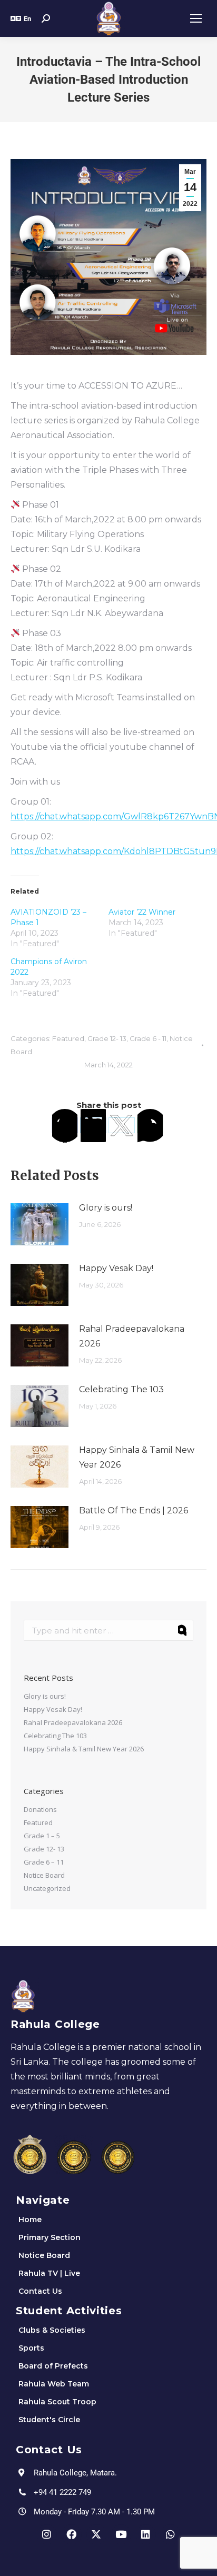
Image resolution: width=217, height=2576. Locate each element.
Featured (68, 1038)
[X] (122, 1125)
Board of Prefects (53, 2366)
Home (30, 2220)
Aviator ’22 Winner (142, 912)
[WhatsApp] (150, 1125)
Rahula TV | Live (49, 2273)
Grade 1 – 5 (42, 1836)
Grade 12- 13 (107, 1038)
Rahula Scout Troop (57, 2402)
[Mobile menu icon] (196, 18)
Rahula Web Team (54, 2384)
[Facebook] (65, 1125)
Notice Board (44, 1875)
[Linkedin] (146, 2534)
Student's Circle (49, 2420)
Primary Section (50, 2237)
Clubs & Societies (52, 2330)
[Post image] (40, 1224)
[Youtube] (121, 2534)
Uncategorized (47, 1888)
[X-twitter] (96, 2534)
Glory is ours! (106, 1208)
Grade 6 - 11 (148, 1038)
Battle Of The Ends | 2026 (134, 1510)
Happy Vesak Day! (116, 1268)
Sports (31, 2348)
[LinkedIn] (93, 1125)
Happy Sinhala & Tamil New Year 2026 (137, 1457)
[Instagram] (47, 2534)
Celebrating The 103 (121, 1389)
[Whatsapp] (171, 2534)
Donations (40, 1809)
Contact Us (40, 2291)
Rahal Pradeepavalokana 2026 (132, 1336)
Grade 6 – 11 (44, 1862)
